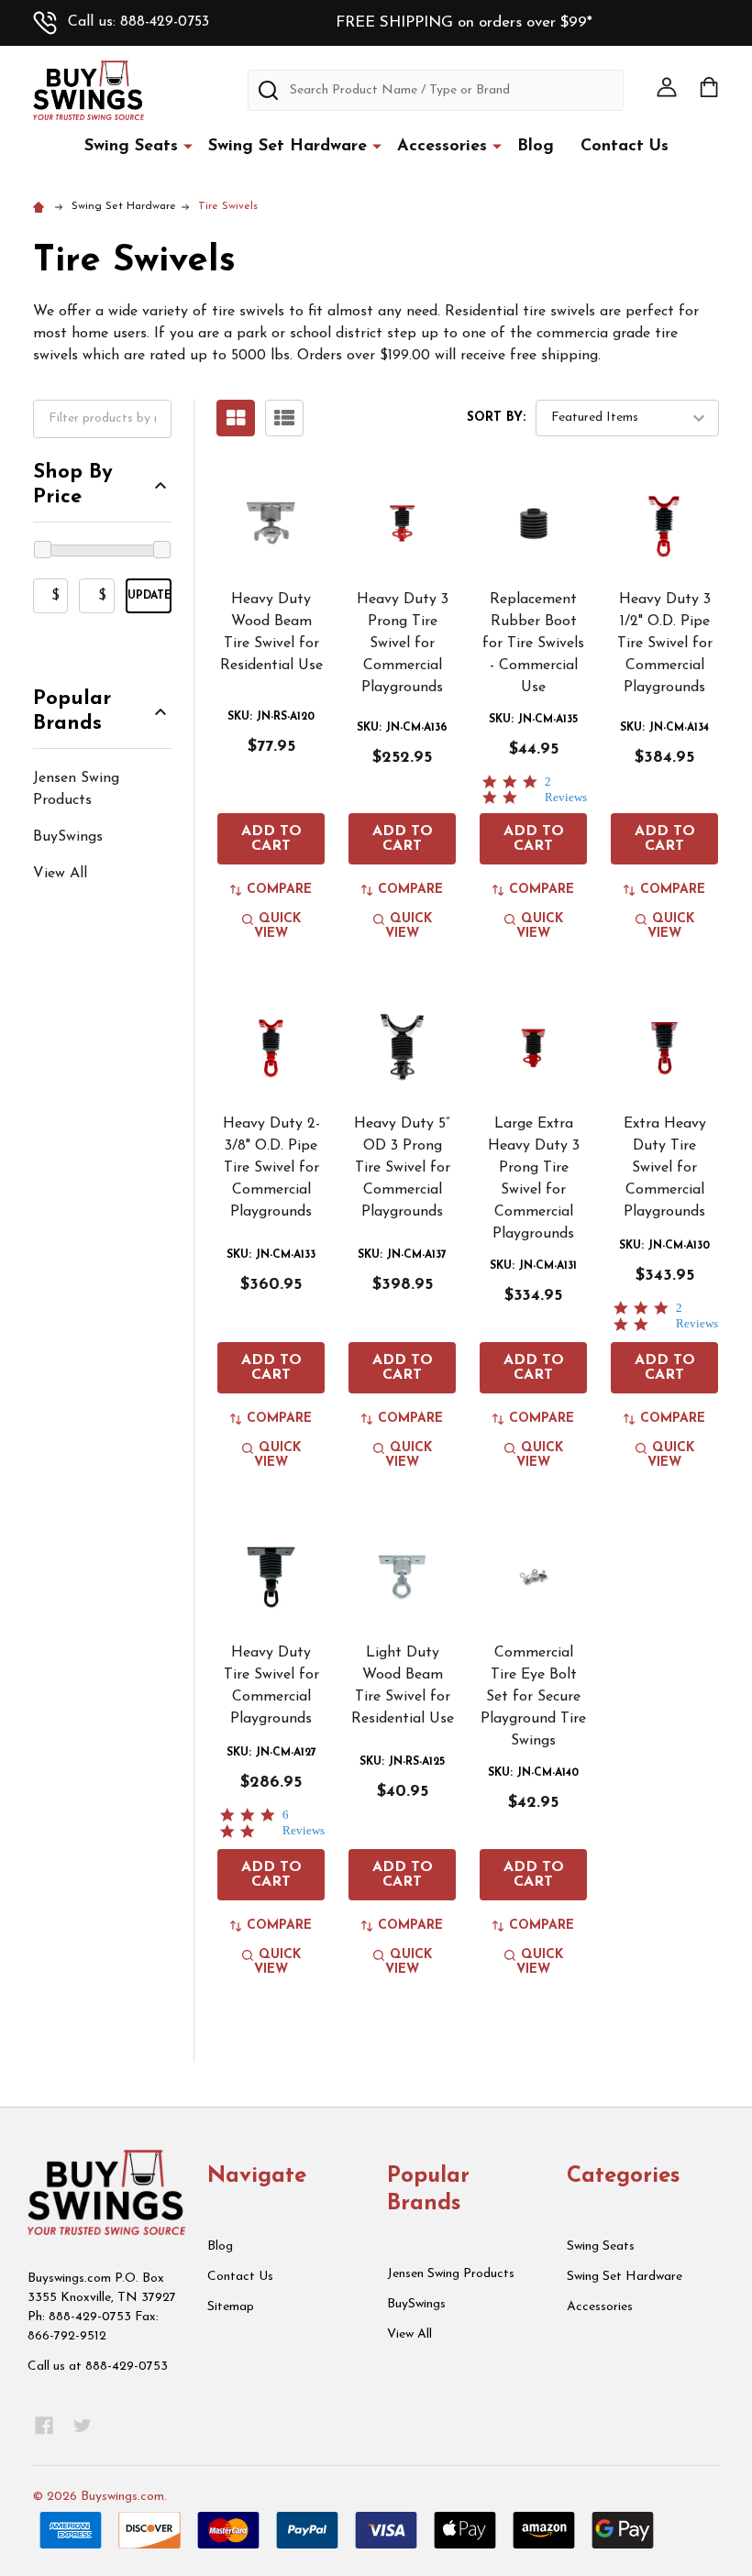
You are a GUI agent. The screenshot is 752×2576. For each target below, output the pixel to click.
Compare (279, 890)
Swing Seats (131, 147)
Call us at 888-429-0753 (98, 2367)
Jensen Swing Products (76, 789)
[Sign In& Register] (667, 87)
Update (149, 596)
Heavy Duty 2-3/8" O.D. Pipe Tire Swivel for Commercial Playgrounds (271, 1168)
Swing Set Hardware (288, 147)
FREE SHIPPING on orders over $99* (464, 22)
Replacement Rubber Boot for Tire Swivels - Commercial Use (533, 644)
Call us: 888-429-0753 (138, 22)
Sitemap (231, 2307)
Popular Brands (72, 712)
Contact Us (625, 147)
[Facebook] (44, 2426)
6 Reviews (304, 1822)
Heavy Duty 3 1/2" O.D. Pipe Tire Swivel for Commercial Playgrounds (665, 644)
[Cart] (709, 87)
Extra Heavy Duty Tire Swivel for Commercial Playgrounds (665, 1168)
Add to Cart (271, 839)
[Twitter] (83, 2426)
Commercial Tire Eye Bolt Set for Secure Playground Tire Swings (533, 1697)
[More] (188, 146)
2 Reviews (566, 789)
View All (60, 874)
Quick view (277, 926)
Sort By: (496, 418)
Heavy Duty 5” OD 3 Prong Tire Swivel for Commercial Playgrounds (402, 1168)
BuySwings (68, 837)
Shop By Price (73, 485)
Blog (536, 147)
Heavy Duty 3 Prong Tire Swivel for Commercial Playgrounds (403, 644)
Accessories (442, 147)
